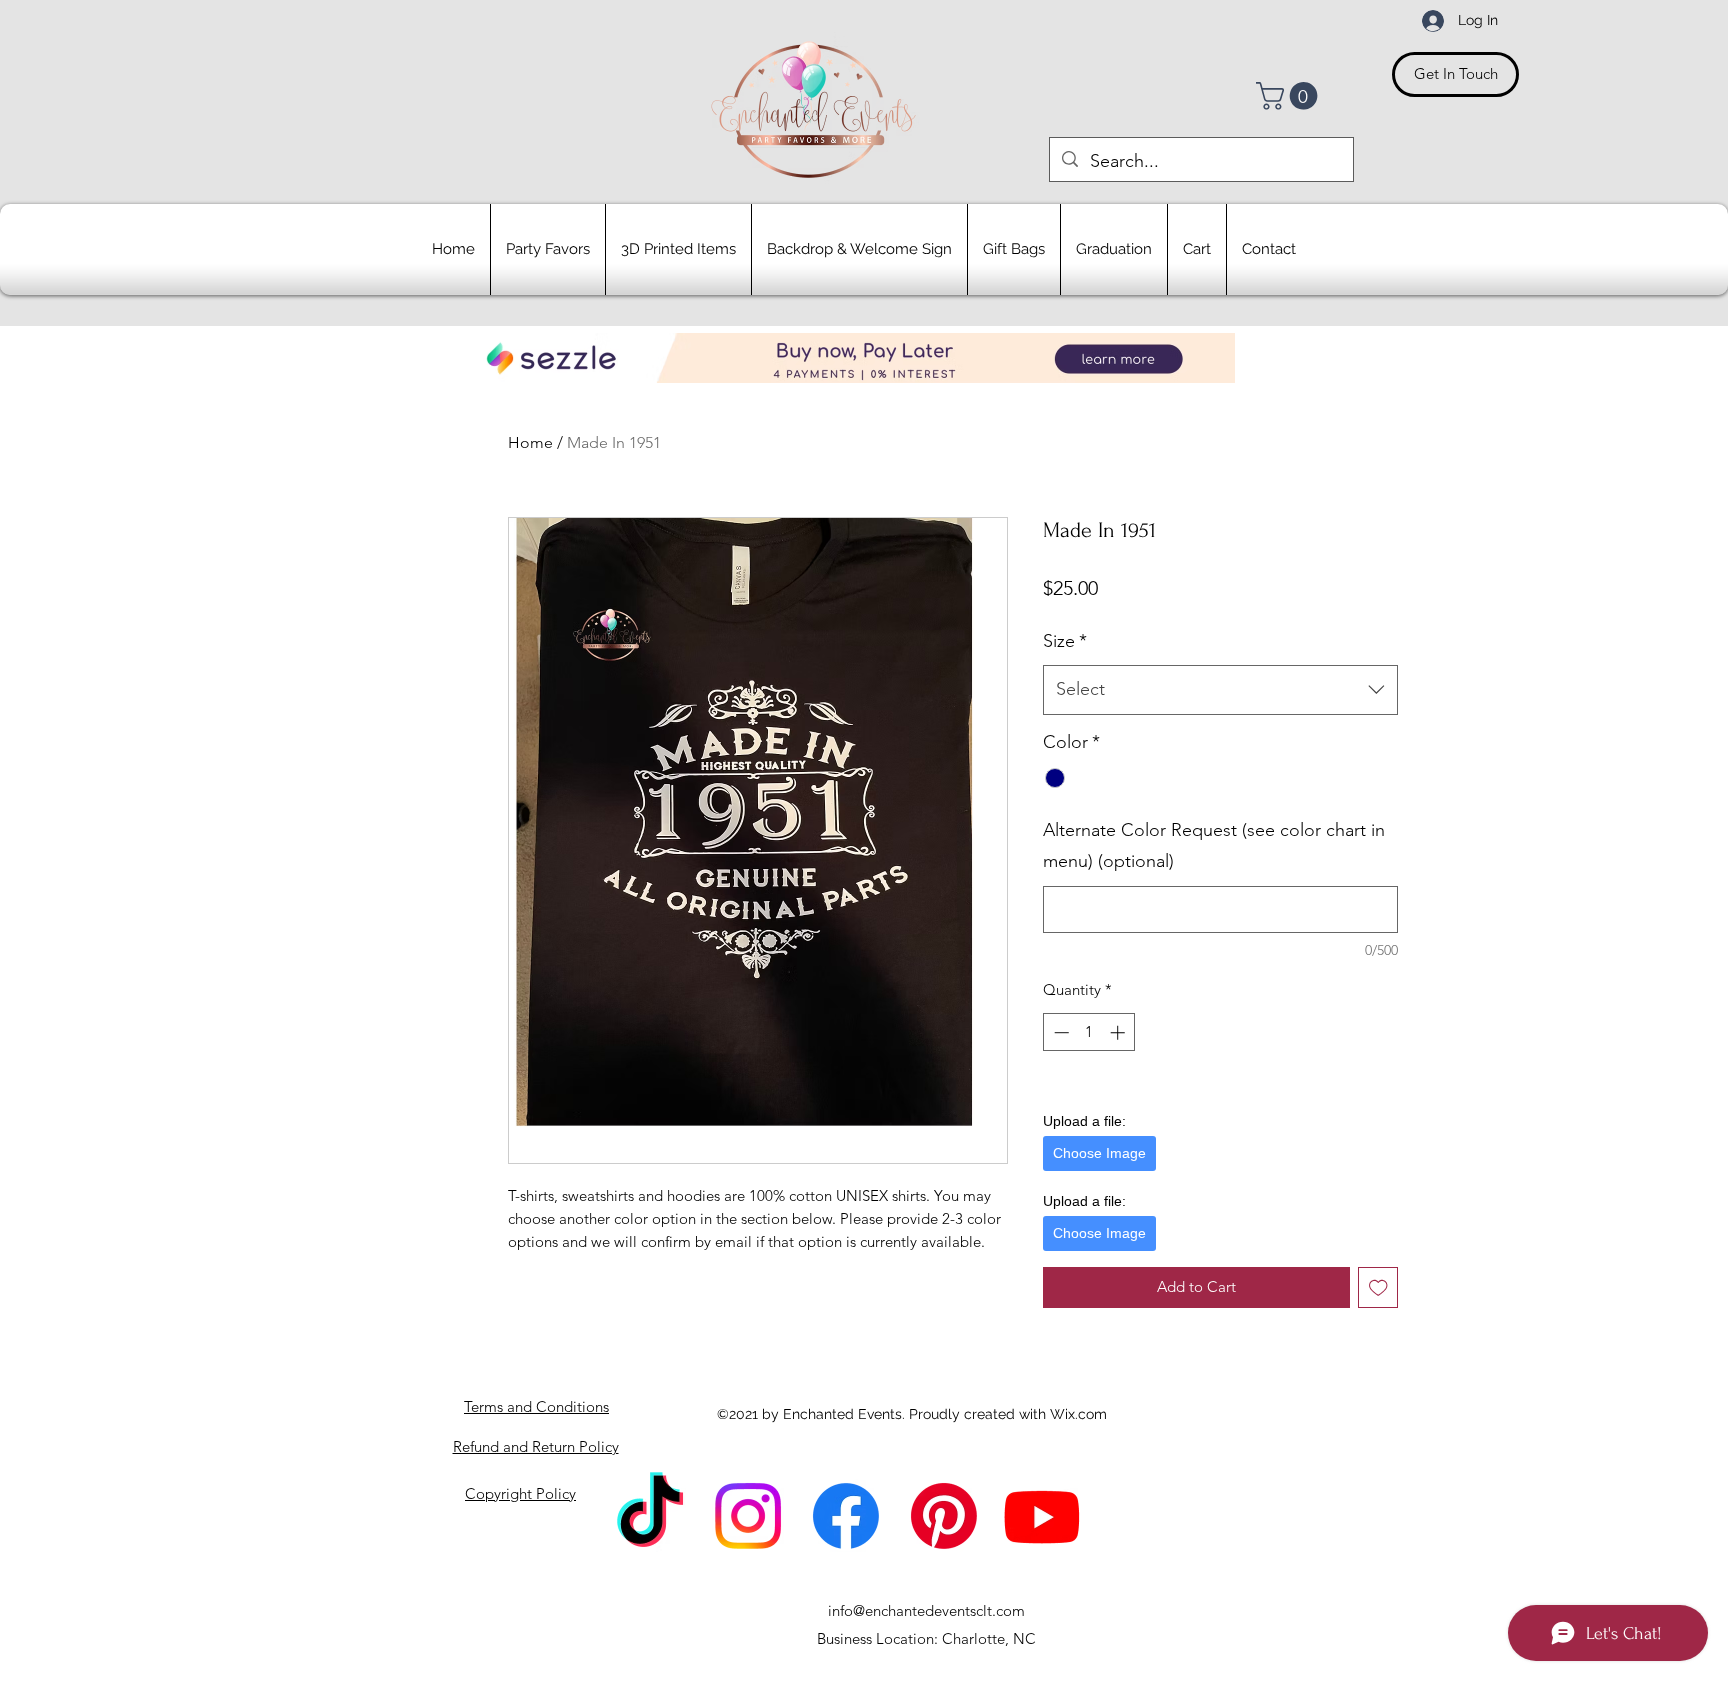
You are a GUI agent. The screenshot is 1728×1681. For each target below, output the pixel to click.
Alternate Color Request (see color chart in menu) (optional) (1214, 846)
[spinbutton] (1089, 1032)
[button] (1290, 96)
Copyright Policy (520, 1493)
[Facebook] (846, 1516)
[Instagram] (748, 1516)
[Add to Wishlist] (1378, 1287)
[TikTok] (650, 1516)
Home (530, 442)
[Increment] (1119, 1032)
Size (1065, 641)
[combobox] (1220, 690)
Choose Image (1099, 1153)
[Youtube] (1042, 1516)
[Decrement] (1059, 1032)
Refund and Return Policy (536, 1446)
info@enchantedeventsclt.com (926, 1610)
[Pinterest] (944, 1516)
